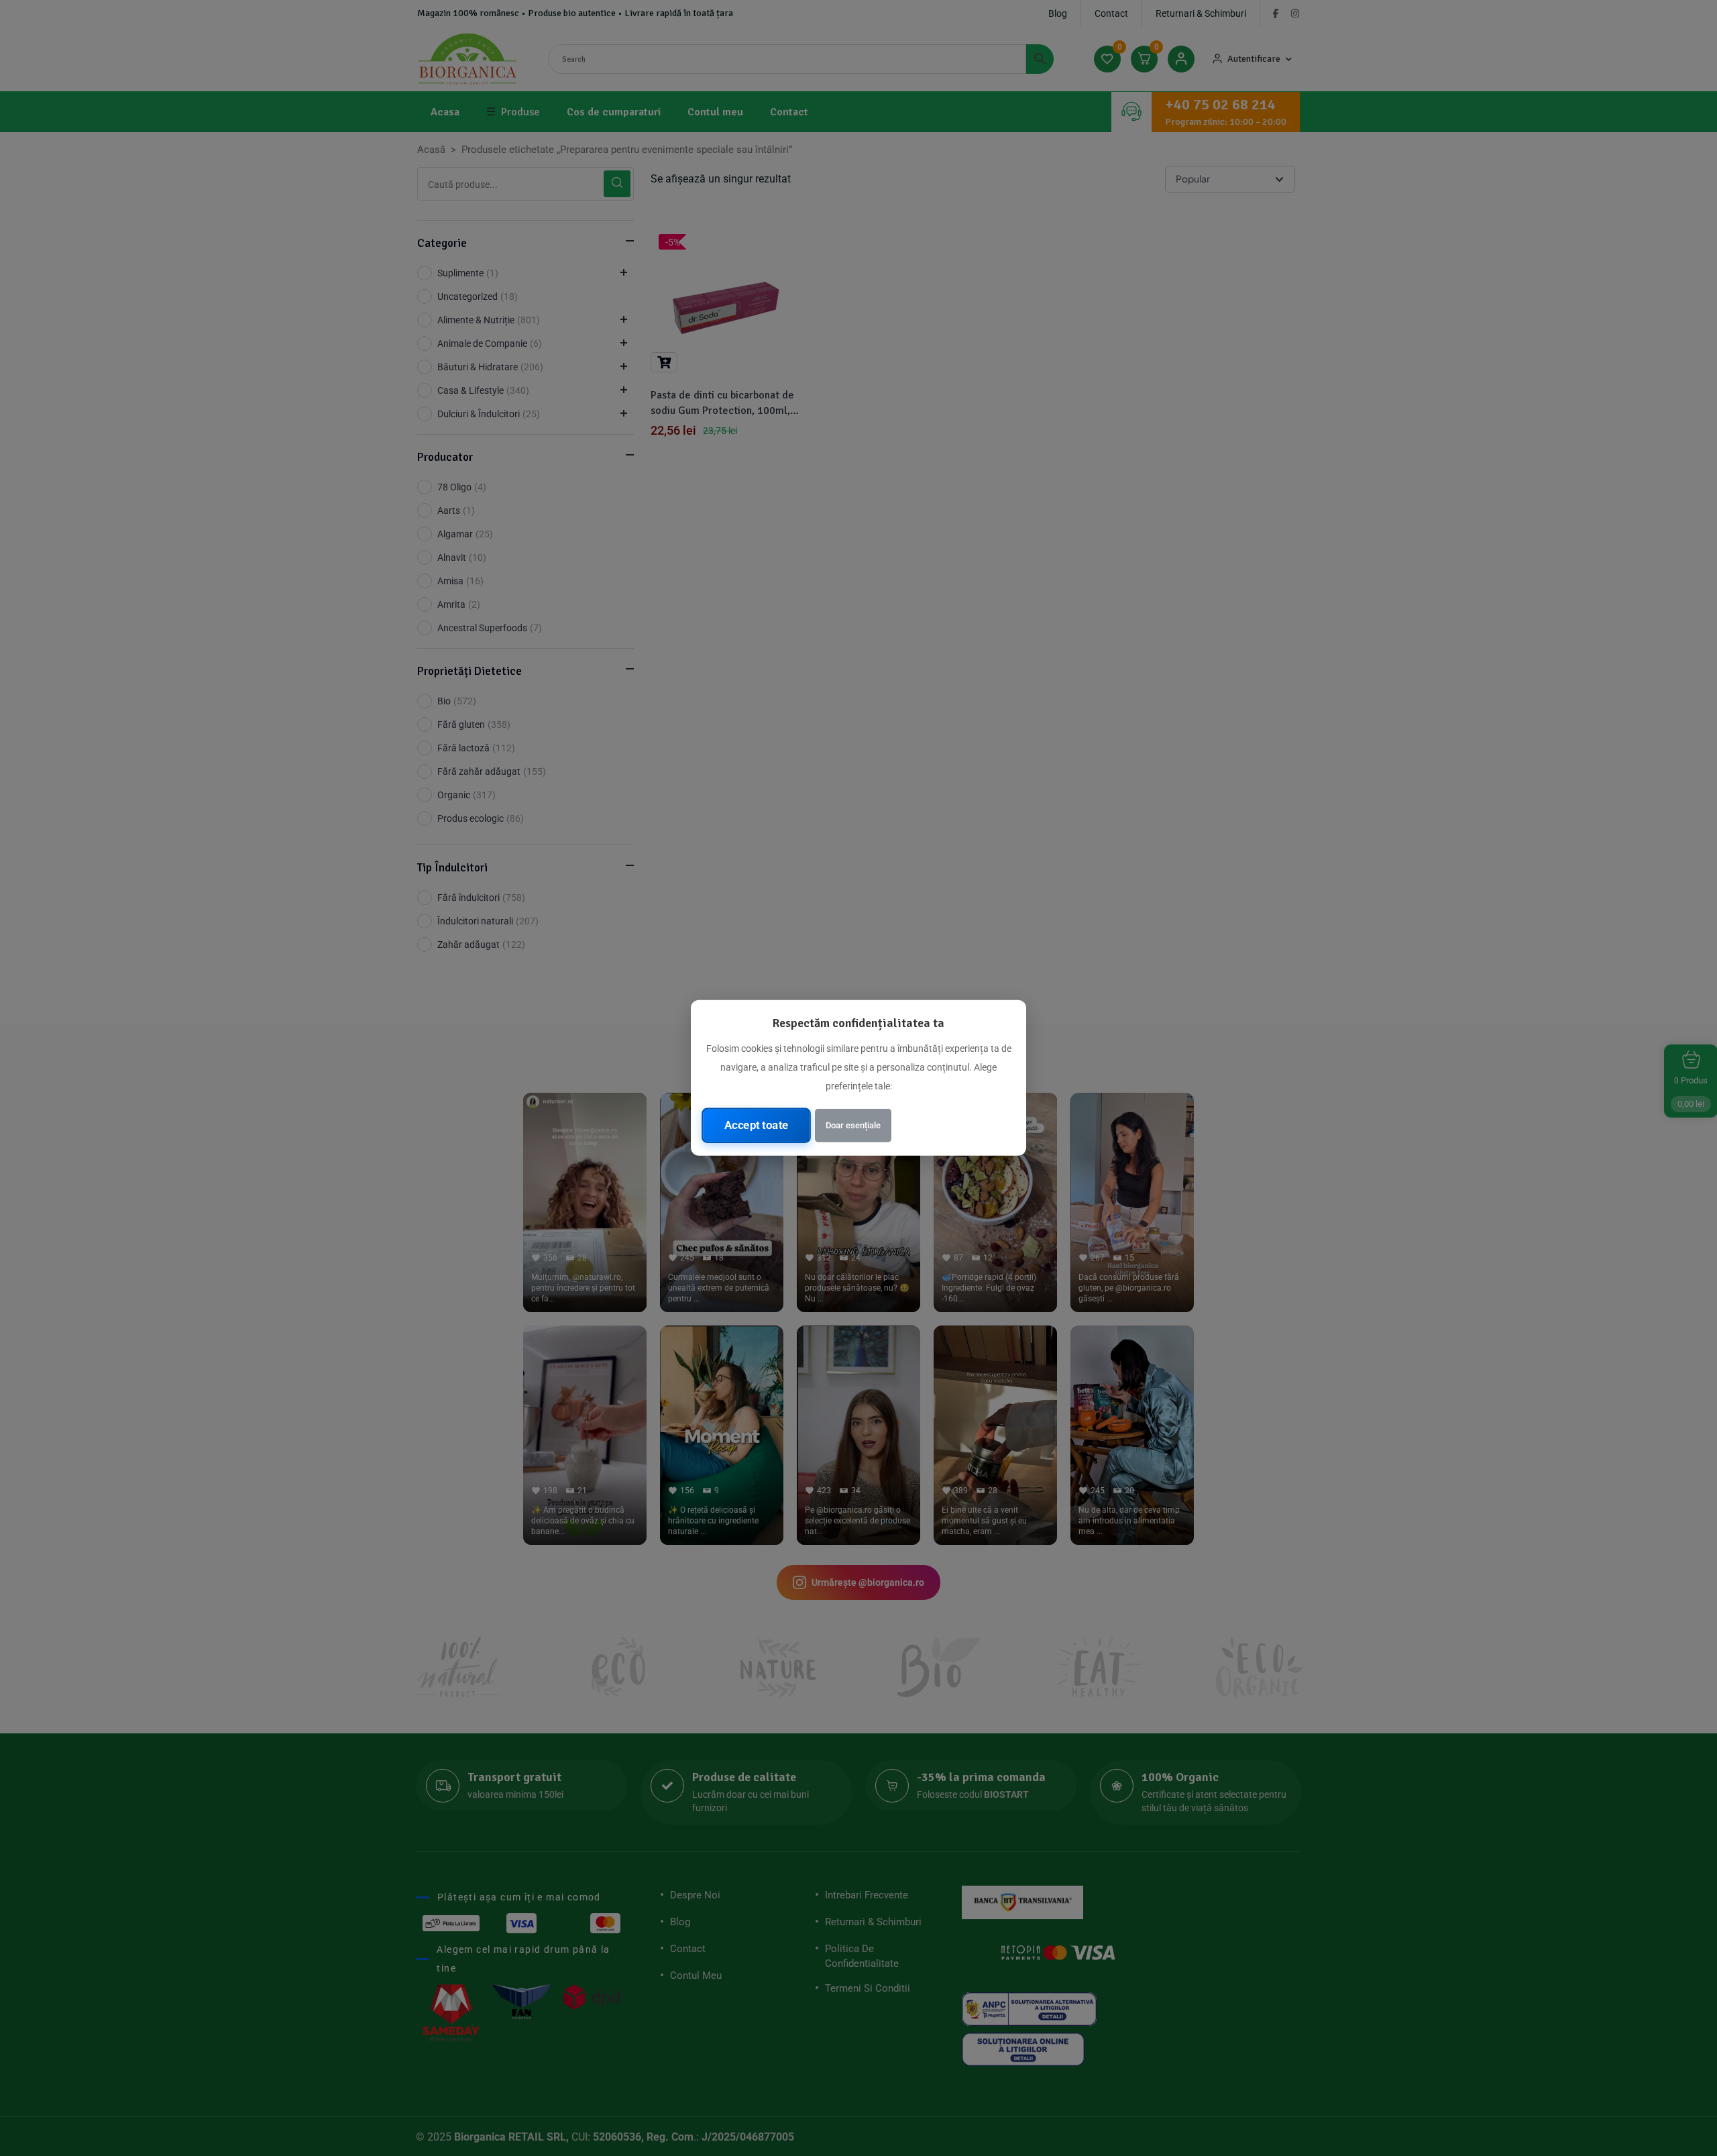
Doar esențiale (853, 1125)
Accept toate (757, 1125)
